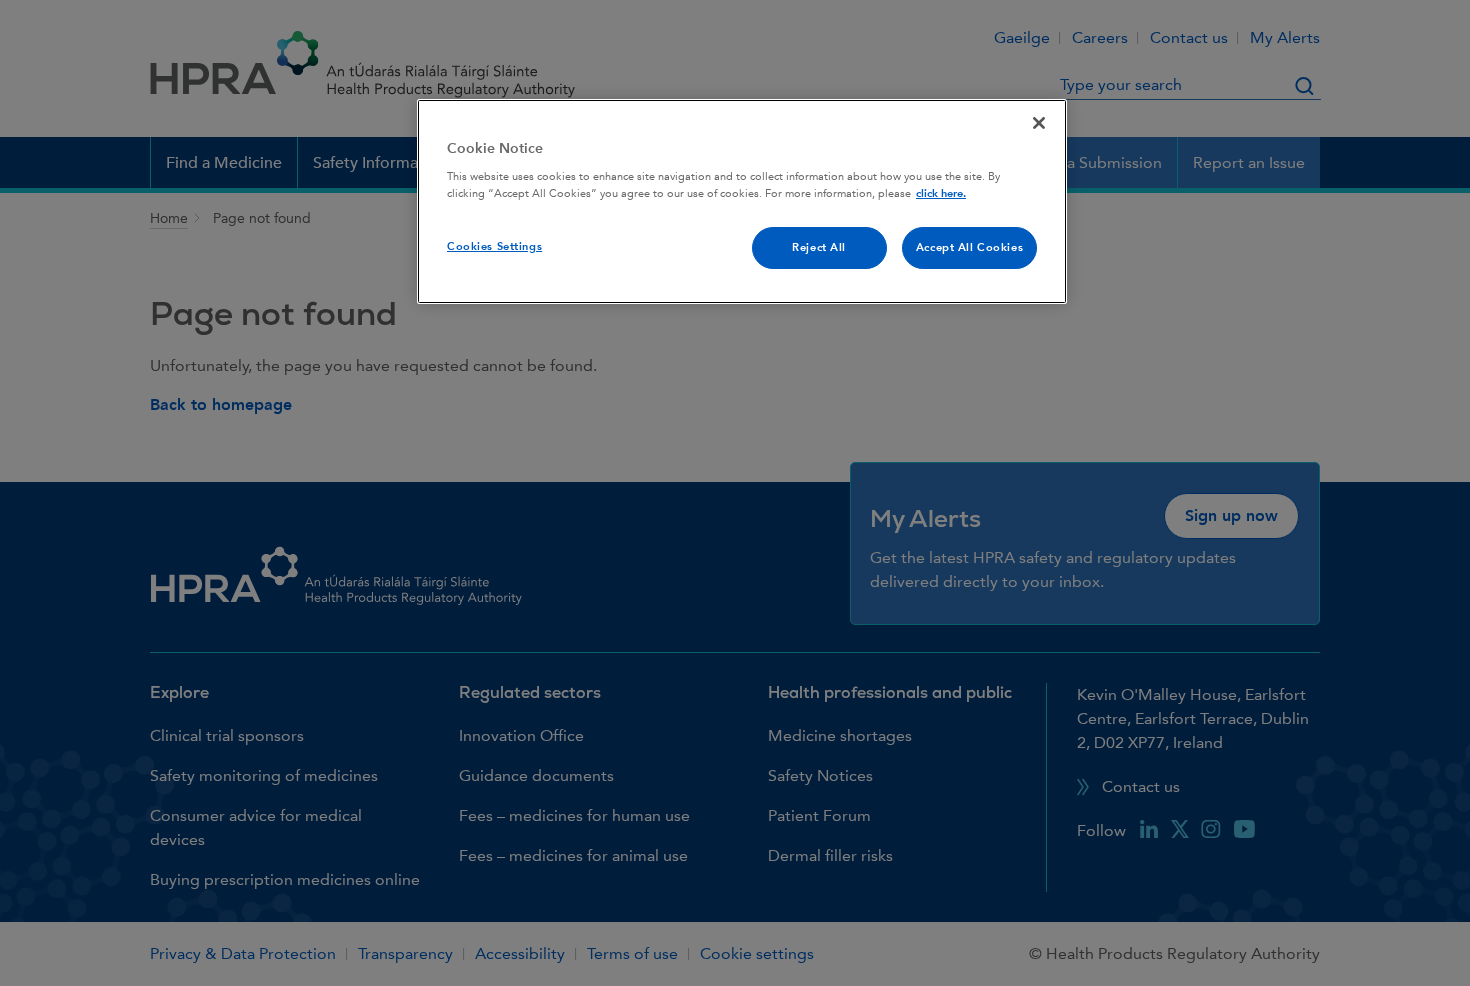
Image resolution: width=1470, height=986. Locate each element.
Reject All (819, 247)
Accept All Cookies (969, 247)
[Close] (1039, 123)
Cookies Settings (494, 246)
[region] (742, 202)
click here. (941, 193)
